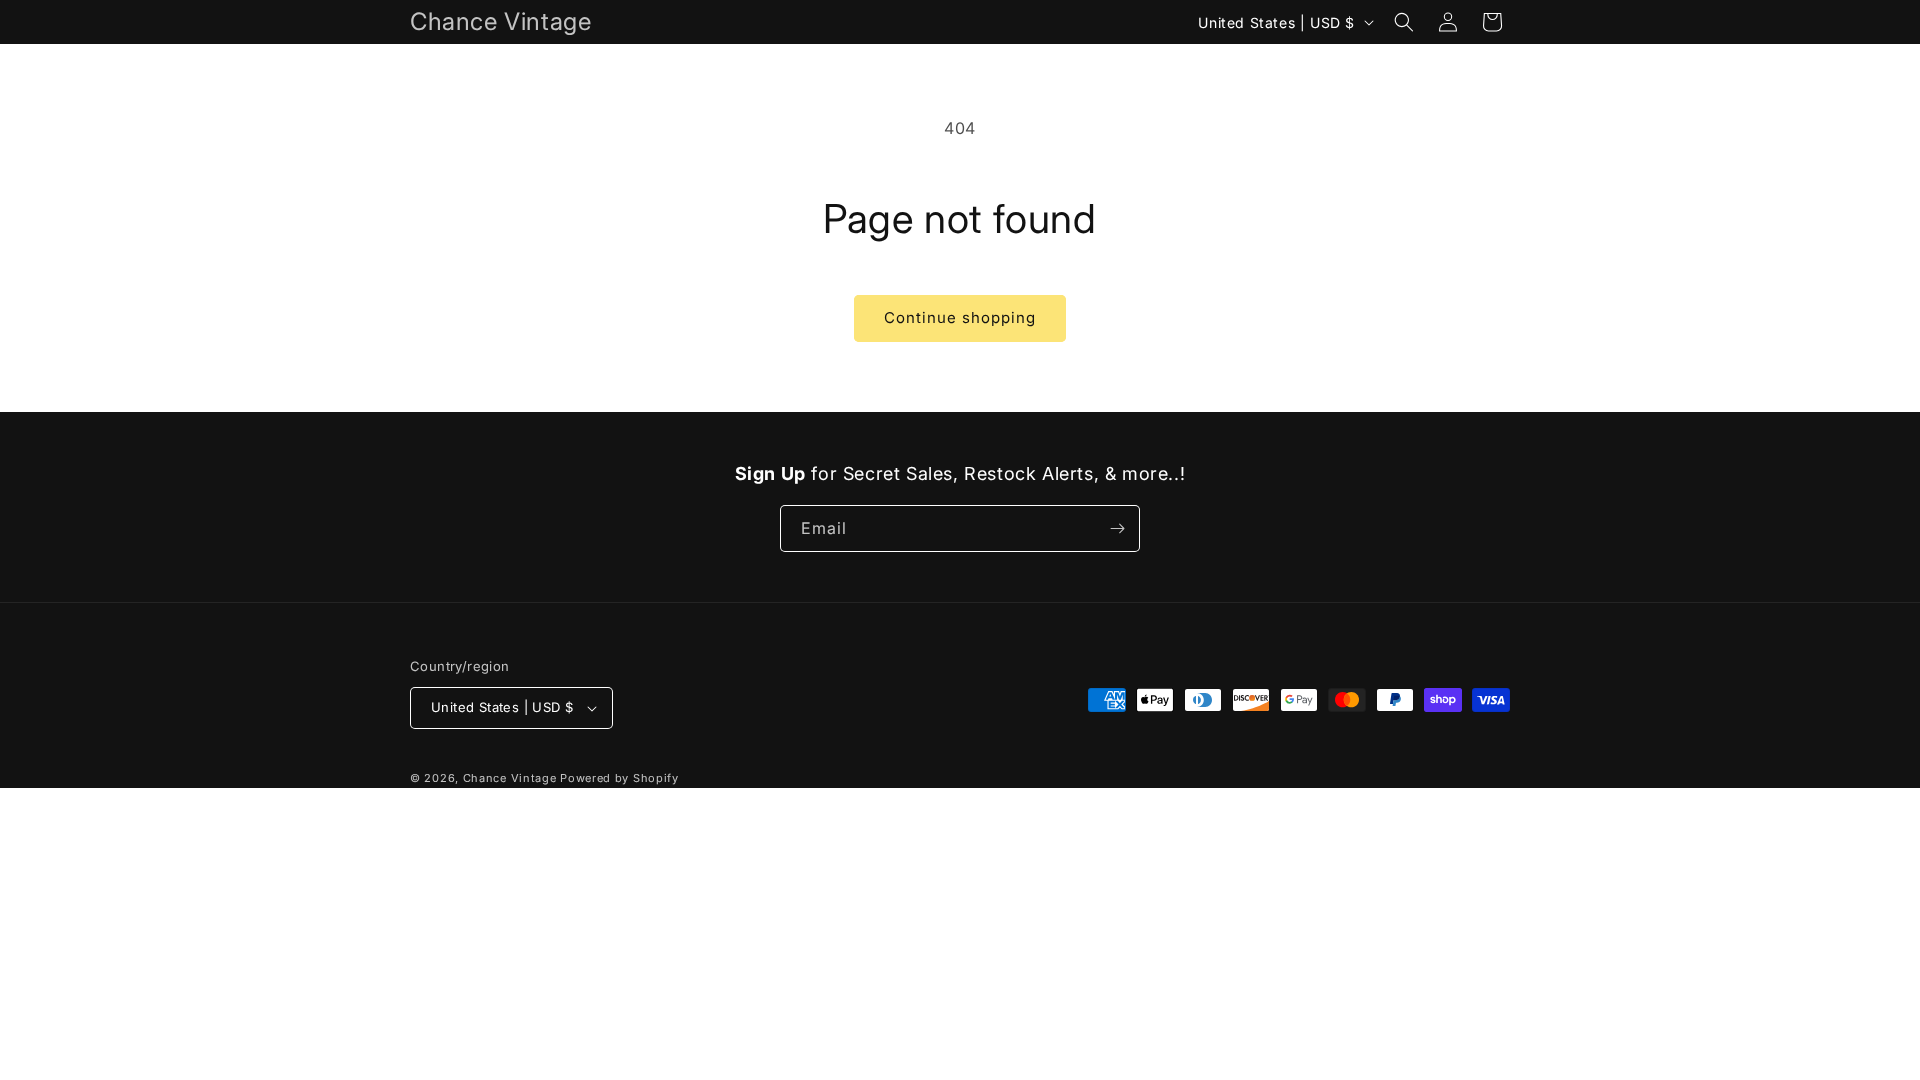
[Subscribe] (1117, 528)
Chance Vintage (510, 778)
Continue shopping (960, 317)
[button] (1404, 22)
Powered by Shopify (619, 778)
